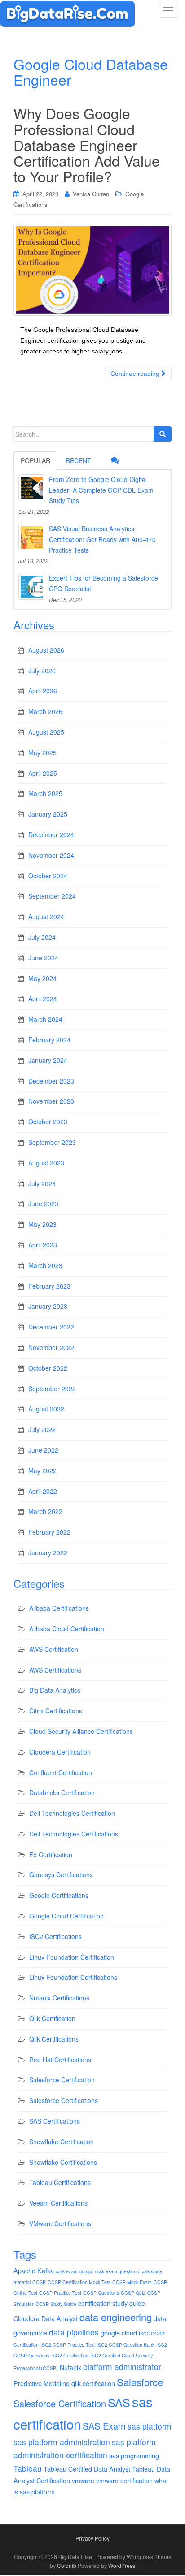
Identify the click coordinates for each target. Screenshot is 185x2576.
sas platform (150, 2426)
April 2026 (43, 691)
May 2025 (42, 753)
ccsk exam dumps (75, 2271)
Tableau (28, 2468)
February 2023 (49, 1286)
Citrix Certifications (56, 1711)
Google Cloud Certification (66, 1916)
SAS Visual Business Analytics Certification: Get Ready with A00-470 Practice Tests (102, 539)
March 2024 (45, 1019)
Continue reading (136, 374)
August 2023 (46, 1163)
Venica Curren (91, 194)
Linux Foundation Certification (72, 1957)
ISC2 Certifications (55, 1936)
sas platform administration (62, 2442)
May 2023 (42, 1224)
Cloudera (26, 2318)
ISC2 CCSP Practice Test (68, 2345)
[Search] (163, 434)
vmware (83, 2480)
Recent (78, 460)
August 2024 (46, 916)
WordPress (122, 2565)
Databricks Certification (62, 1793)
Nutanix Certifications (59, 1998)
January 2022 (48, 1552)
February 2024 (49, 1040)
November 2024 (51, 855)
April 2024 (43, 998)
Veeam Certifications (58, 2203)
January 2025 (48, 814)
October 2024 (48, 876)
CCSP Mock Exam (132, 2282)
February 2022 (49, 1532)
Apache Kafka (34, 2270)
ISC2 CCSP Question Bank (126, 2345)
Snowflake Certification (62, 2142)
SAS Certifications (55, 2121)
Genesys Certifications (61, 1875)
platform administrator (122, 2367)
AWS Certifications (55, 1670)
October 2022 (48, 1368)
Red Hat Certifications (60, 2060)
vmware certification (124, 2480)
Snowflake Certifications (63, 2162)
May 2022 (42, 1471)
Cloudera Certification (60, 1752)
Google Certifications (59, 1895)
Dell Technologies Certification (72, 1813)
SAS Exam (104, 2426)
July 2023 (42, 1183)
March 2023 (45, 1265)
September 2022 (52, 1389)
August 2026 (46, 650)
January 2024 (48, 1060)
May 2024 (42, 978)
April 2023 (43, 1245)
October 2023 (48, 1122)
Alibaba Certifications (59, 1608)
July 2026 (42, 671)
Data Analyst (59, 2318)
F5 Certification (51, 1854)
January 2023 (48, 1306)
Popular (35, 460)
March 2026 (45, 711)
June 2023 (43, 1204)
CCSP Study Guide (56, 2304)
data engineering (116, 2317)
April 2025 (43, 773)
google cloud (119, 2333)
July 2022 (42, 1429)
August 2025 (46, 732)
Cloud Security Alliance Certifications (81, 1731)
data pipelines (74, 2332)
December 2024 (51, 834)
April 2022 (43, 1491)
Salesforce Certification (62, 2080)
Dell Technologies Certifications (74, 1834)
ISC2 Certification (70, 2355)
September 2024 (52, 896)
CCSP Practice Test (60, 2293)
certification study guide (112, 2303)
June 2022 (43, 1450)
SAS (119, 2402)
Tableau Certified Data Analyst (87, 2469)
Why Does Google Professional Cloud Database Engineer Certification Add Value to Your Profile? (87, 144)
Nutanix (70, 2367)
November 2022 (51, 1347)
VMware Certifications (60, 2223)
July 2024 (42, 937)
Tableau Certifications (60, 2182)
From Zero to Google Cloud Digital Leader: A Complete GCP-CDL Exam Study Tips (101, 490)
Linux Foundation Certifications (73, 1977)
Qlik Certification (52, 2018)
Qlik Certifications (54, 2039)
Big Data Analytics (55, 1690)
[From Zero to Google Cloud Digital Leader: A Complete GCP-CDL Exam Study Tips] (32, 488)
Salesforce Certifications (64, 2100)
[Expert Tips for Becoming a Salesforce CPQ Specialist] (32, 586)
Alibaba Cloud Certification (67, 1629)
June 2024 (43, 958)
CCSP (39, 2282)
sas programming (134, 2455)
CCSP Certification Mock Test (79, 2282)
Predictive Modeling (42, 2383)
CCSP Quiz (133, 2293)
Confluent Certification (61, 1772)
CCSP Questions (101, 2293)
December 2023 (51, 1081)
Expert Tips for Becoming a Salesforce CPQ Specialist (104, 583)
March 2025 (45, 793)
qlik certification (93, 2383)
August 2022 (46, 1409)
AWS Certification (54, 1649)
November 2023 (51, 1101)
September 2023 (52, 1142)
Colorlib (67, 2565)
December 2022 (51, 1327)
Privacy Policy (92, 2538)
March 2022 (45, 1511)
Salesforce (140, 2382)
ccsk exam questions (117, 2271)
